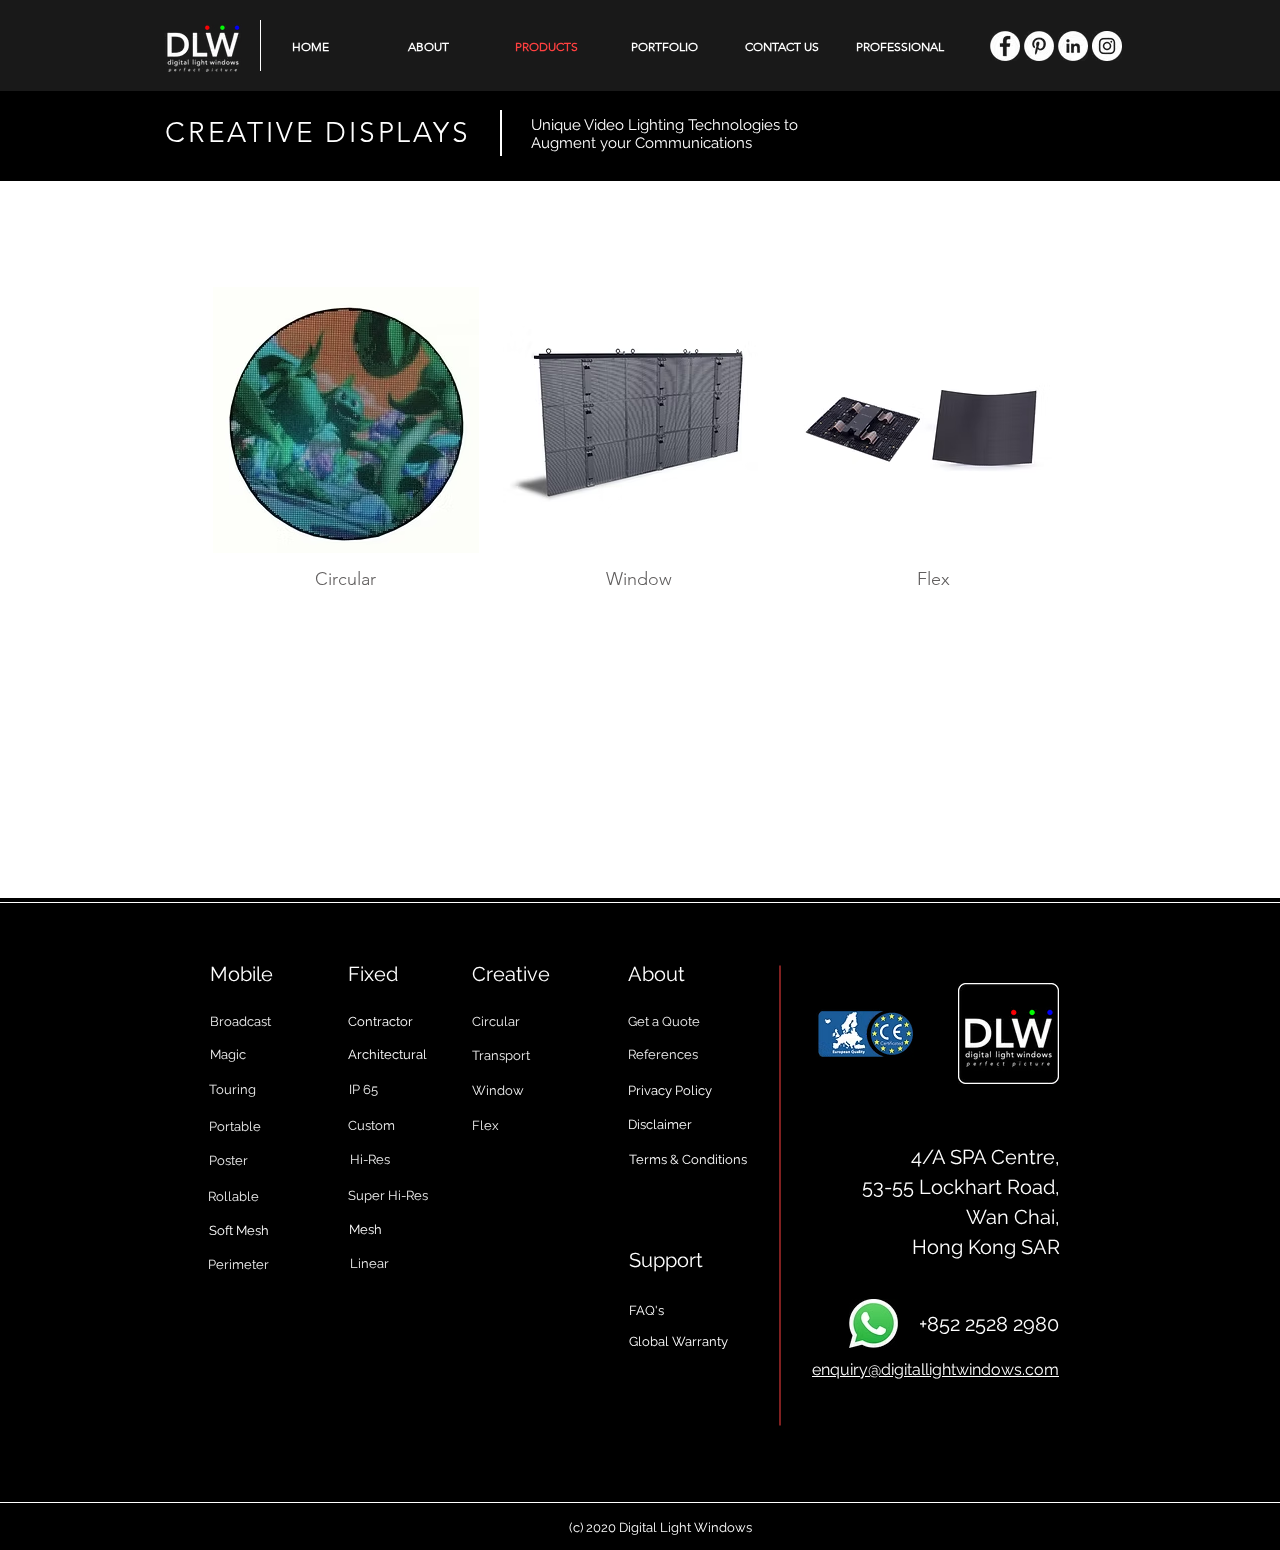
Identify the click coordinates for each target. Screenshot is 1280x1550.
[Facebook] (1005, 46)
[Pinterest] (1039, 46)
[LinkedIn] (1073, 46)
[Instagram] (1107, 46)
